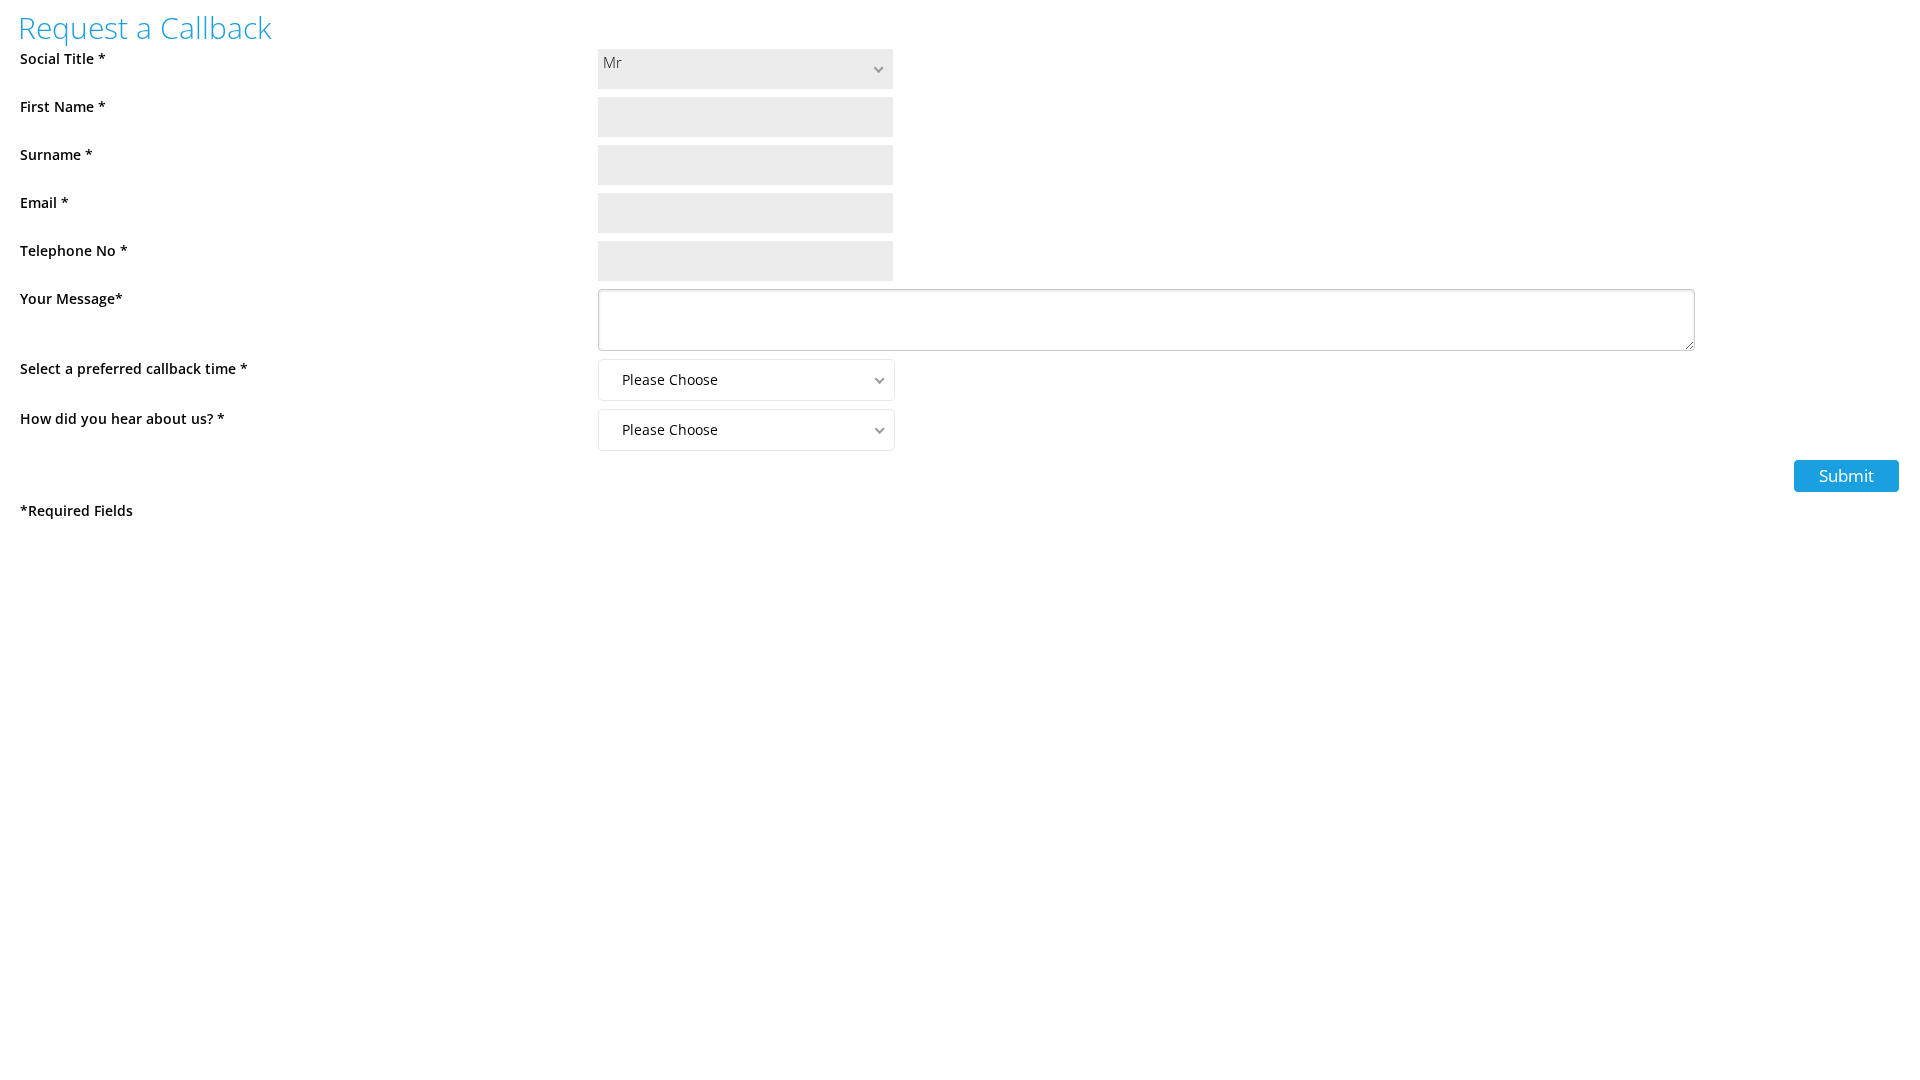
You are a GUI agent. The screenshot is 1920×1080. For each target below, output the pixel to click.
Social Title (63, 58)
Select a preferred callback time (134, 368)
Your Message (71, 298)
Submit (1846, 475)
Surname (56, 154)
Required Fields (76, 510)
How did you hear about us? (122, 418)
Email (44, 202)
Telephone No (74, 250)
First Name (63, 106)
